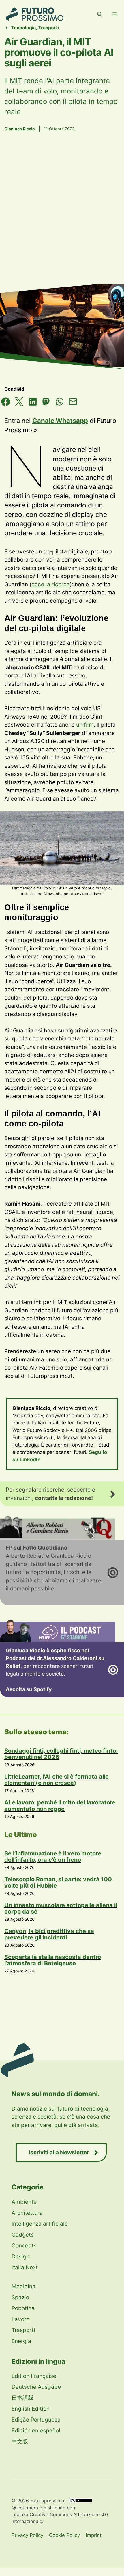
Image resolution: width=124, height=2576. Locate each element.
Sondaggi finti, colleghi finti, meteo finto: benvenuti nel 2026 (61, 1754)
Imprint (94, 2535)
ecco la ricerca (51, 584)
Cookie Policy (64, 2535)
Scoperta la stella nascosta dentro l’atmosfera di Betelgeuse (53, 1960)
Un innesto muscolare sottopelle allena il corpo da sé (61, 1908)
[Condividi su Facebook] (6, 403)
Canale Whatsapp (60, 421)
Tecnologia (23, 28)
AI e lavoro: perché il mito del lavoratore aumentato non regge (60, 1806)
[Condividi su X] (19, 403)
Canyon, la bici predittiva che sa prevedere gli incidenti (49, 1934)
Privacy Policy (27, 2535)
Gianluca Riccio (20, 129)
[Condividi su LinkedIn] (33, 403)
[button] (100, 14)
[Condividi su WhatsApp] (60, 403)
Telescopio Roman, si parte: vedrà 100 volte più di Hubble (58, 1882)
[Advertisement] (62, 217)
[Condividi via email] (73, 403)
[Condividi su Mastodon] (46, 403)
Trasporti (48, 28)
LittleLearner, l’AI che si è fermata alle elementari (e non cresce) (57, 1780)
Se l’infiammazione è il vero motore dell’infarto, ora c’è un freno (53, 1857)
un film (85, 725)
